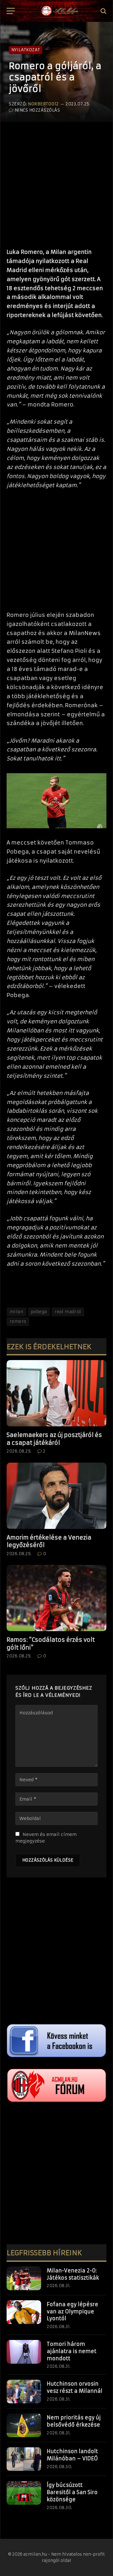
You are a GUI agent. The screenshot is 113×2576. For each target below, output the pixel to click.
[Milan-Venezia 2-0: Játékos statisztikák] (24, 2278)
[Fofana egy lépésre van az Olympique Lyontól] (24, 2312)
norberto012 (43, 104)
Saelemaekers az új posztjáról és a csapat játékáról (54, 1439)
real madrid (68, 1312)
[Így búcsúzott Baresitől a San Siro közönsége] (24, 2493)
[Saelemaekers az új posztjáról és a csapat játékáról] (56, 1393)
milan (16, 1312)
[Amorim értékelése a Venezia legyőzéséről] (56, 1496)
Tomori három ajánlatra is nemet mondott (72, 2351)
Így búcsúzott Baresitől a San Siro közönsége (72, 2492)
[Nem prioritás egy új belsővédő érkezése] (24, 2425)
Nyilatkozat (26, 50)
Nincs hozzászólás (37, 110)
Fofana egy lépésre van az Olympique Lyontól (73, 2311)
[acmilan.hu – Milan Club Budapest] (59, 11)
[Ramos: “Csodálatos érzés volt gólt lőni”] (56, 1598)
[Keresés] (103, 11)
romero (18, 1321)
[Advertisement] (56, 182)
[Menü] (11, 11)
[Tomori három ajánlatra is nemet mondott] (24, 2352)
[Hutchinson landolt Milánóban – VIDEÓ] (24, 2459)
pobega (39, 1312)
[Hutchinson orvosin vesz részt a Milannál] (24, 2392)
